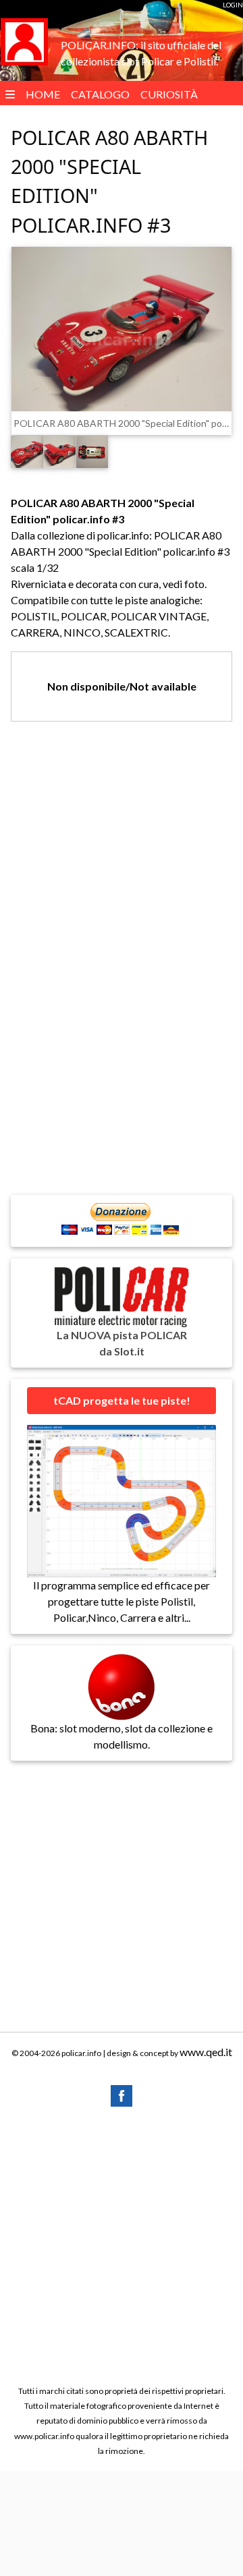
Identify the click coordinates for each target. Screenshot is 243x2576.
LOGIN (233, 5)
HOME (43, 94)
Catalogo (100, 94)
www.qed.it (206, 2052)
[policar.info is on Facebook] (122, 2094)
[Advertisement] (122, 2245)
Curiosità (169, 94)
